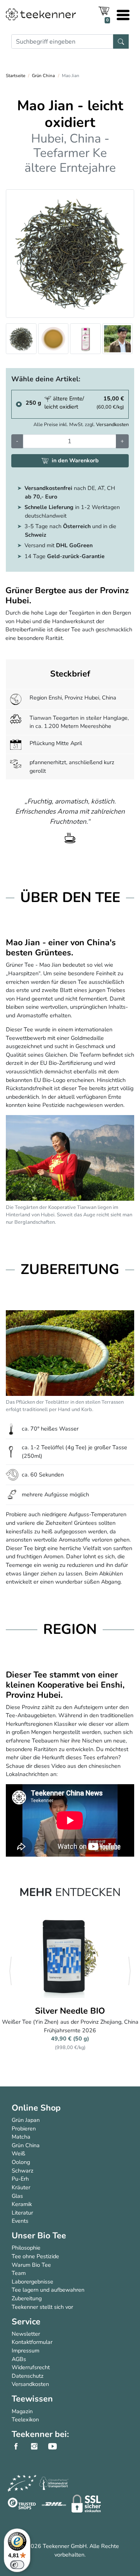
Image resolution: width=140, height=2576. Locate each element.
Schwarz (23, 2171)
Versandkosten (112, 424)
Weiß (18, 2153)
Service (26, 2322)
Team (19, 2273)
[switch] (17, 2565)
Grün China (43, 76)
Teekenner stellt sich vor (42, 2307)
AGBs (19, 2359)
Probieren (24, 2128)
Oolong (21, 2162)
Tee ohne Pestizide (35, 2256)
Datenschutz (28, 2376)
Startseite (16, 76)
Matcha (21, 2137)
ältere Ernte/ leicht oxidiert (64, 403)
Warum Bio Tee (31, 2265)
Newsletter (26, 2334)
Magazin (22, 2411)
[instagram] (38, 2446)
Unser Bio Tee (39, 2236)
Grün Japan (26, 2120)
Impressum (25, 2350)
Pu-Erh (20, 2179)
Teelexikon (25, 2419)
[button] (10, 1971)
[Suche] (121, 41)
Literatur (22, 2213)
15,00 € (110, 403)
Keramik (22, 2204)
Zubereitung (27, 2298)
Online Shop (36, 2108)
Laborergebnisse (32, 2282)
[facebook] (20, 2446)
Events (20, 2221)
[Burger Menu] (123, 16)
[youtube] (57, 2446)
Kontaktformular (32, 2342)
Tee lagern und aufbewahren (48, 2290)
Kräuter (21, 2187)
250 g (33, 403)
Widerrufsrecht (31, 2367)
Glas (17, 2196)
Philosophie (26, 2248)
